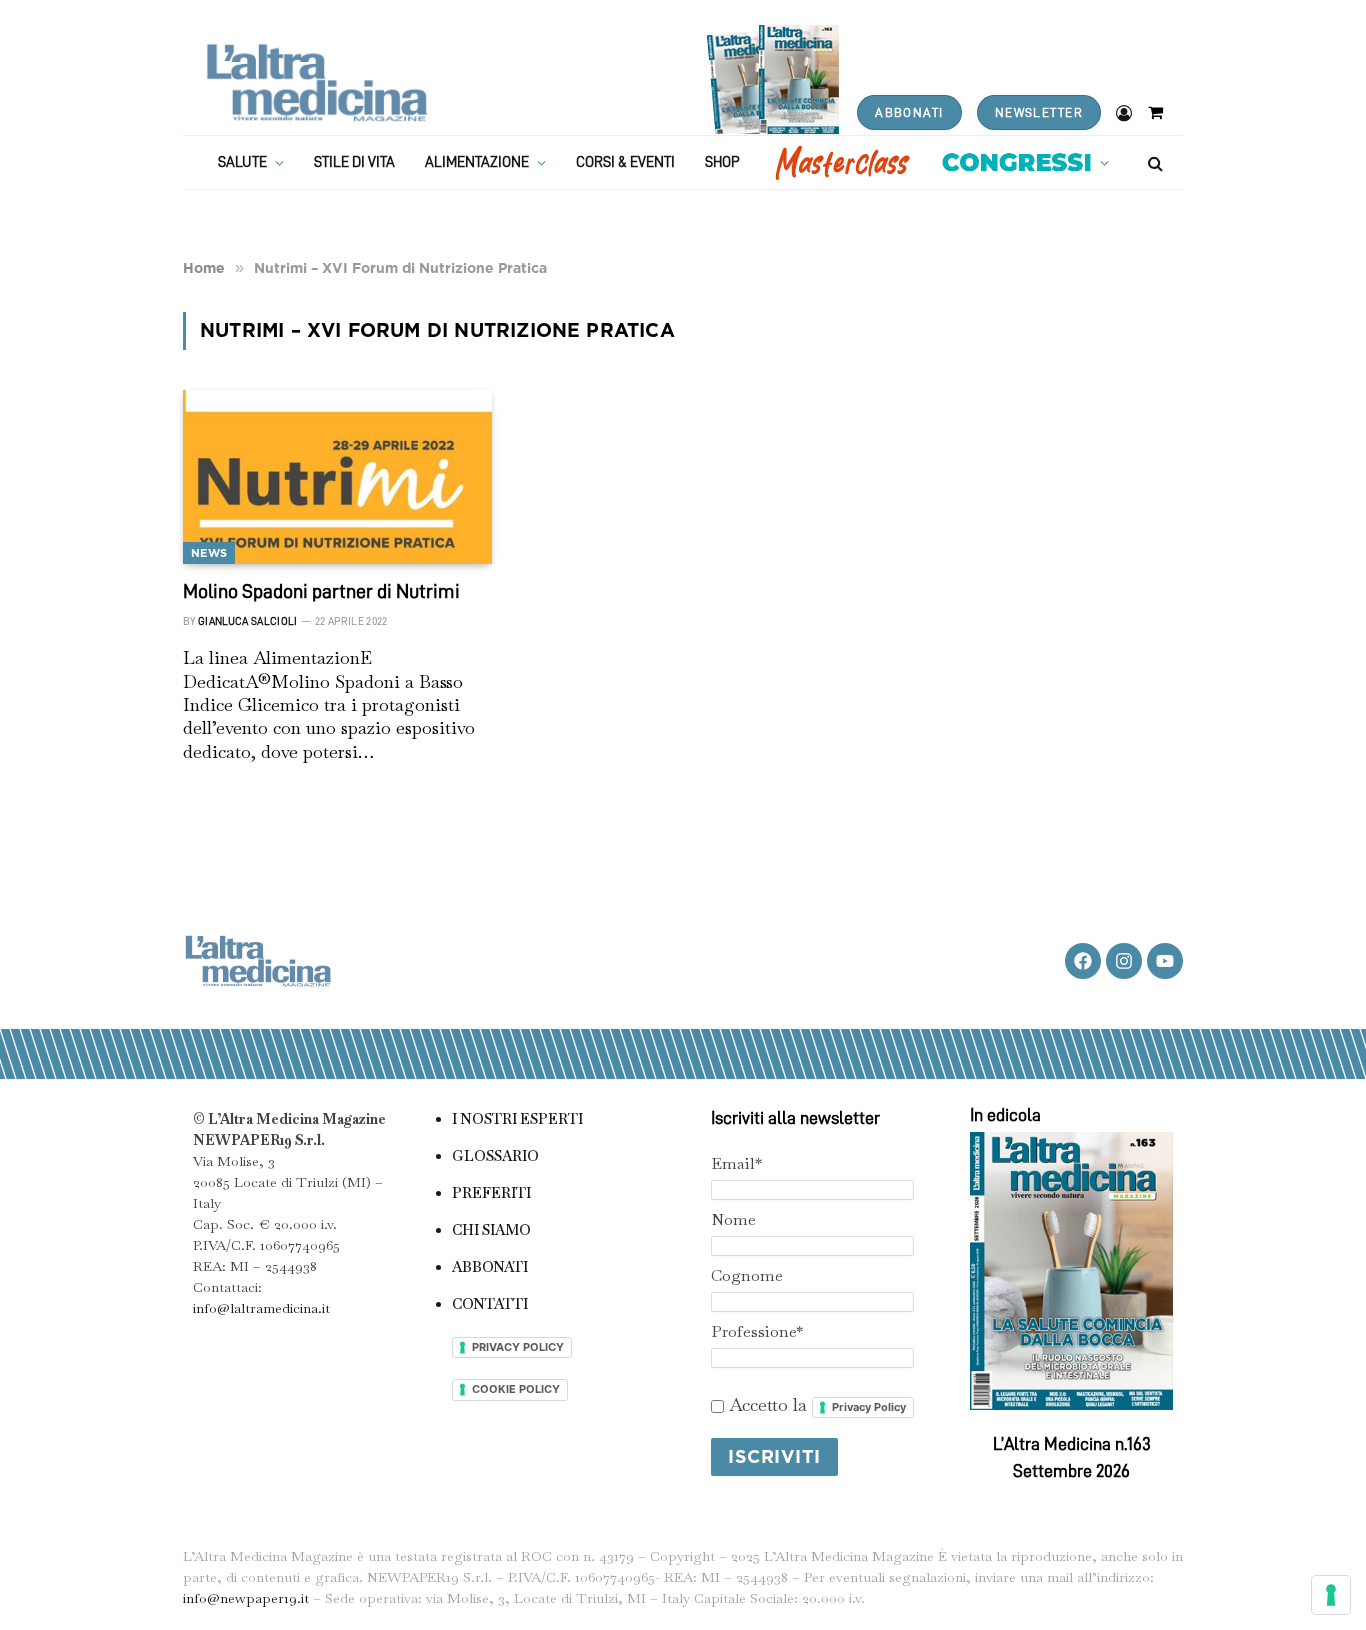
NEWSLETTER (1039, 112)
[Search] (1153, 162)
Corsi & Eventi (625, 162)
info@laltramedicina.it (261, 1308)
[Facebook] (1083, 961)
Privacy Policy (869, 1407)
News (209, 553)
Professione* (757, 1331)
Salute (242, 162)
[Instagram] (1124, 961)
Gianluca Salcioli (248, 621)
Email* (736, 1163)
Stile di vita (354, 162)
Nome (733, 1219)
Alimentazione (477, 162)
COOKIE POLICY (516, 1389)
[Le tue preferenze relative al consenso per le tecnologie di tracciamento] (1331, 1595)
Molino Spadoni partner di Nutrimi (321, 591)
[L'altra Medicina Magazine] (316, 82)
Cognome (747, 1275)
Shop (722, 162)
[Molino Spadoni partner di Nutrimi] (337, 477)
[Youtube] (1165, 961)
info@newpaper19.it (246, 1598)
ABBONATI (909, 112)
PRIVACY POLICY (518, 1347)
